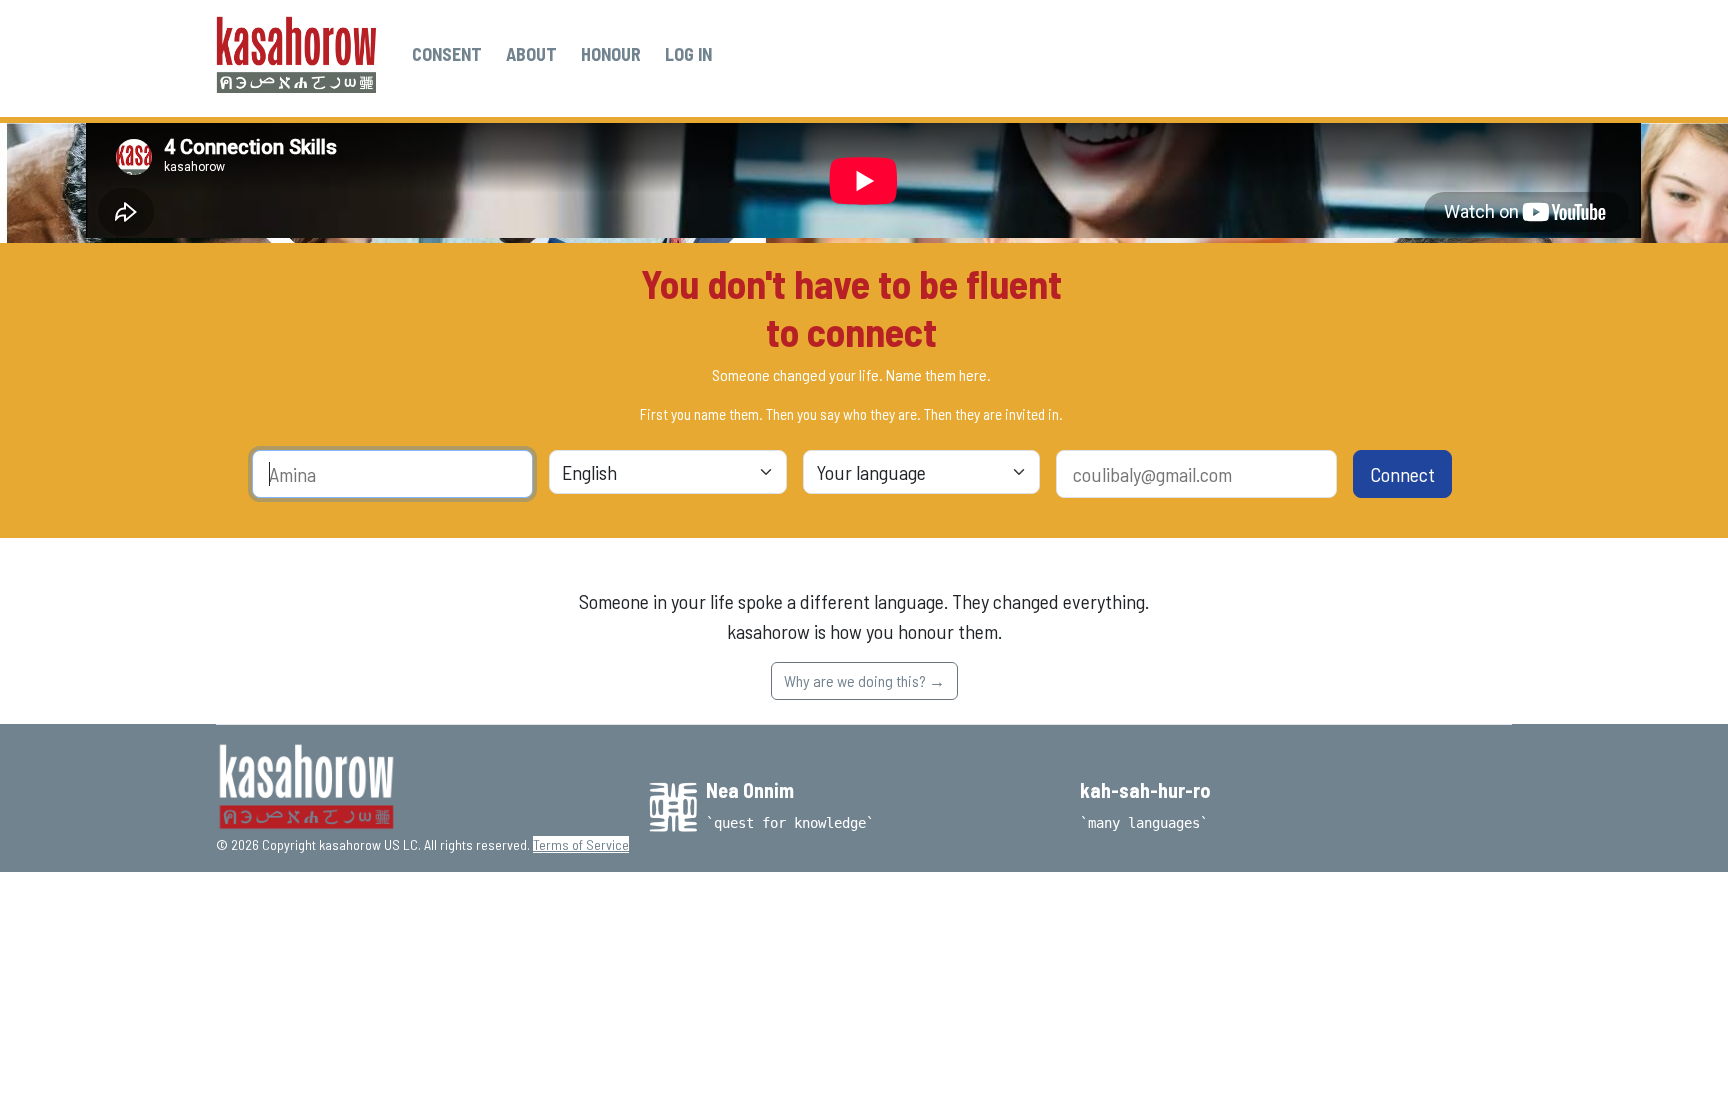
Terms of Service (581, 844)
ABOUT (531, 54)
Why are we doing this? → (864, 680)
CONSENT (447, 54)
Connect (1402, 474)
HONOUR (611, 54)
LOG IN (688, 54)
